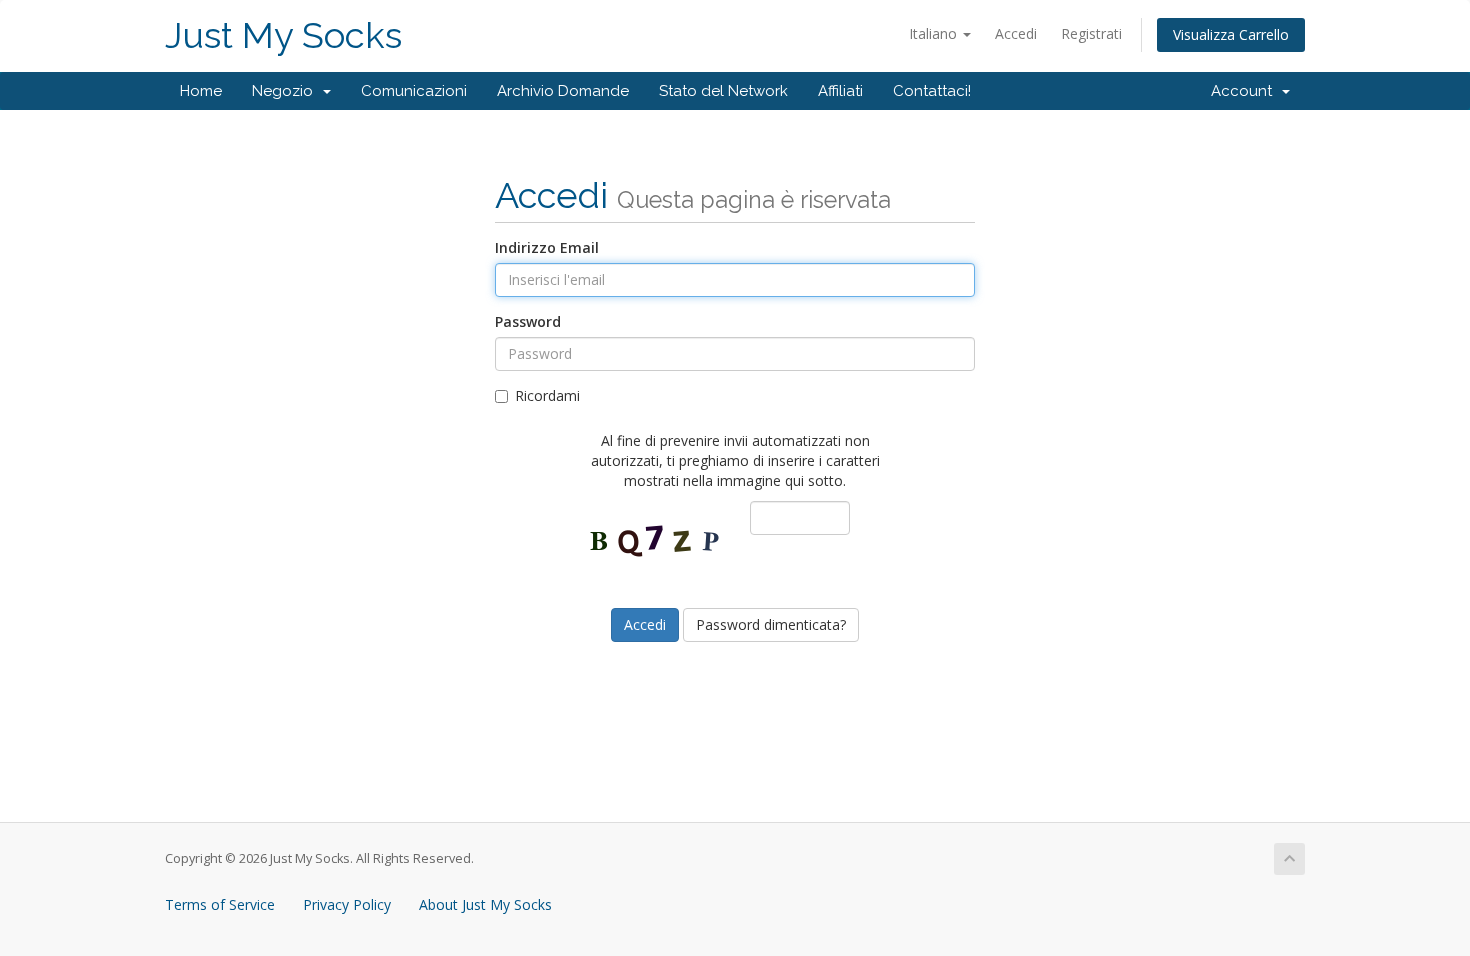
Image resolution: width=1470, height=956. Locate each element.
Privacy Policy (347, 904)
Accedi (1016, 33)
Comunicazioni (414, 91)
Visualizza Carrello (1231, 34)
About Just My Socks (485, 904)
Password (528, 321)
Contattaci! (932, 91)
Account (1245, 91)
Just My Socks (283, 35)
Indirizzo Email (547, 247)
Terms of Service (220, 904)
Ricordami (547, 395)
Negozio (286, 91)
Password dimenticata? (771, 624)
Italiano (935, 33)
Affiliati (840, 91)
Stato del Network (723, 91)
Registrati (1091, 33)
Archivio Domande (563, 91)
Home (201, 91)
